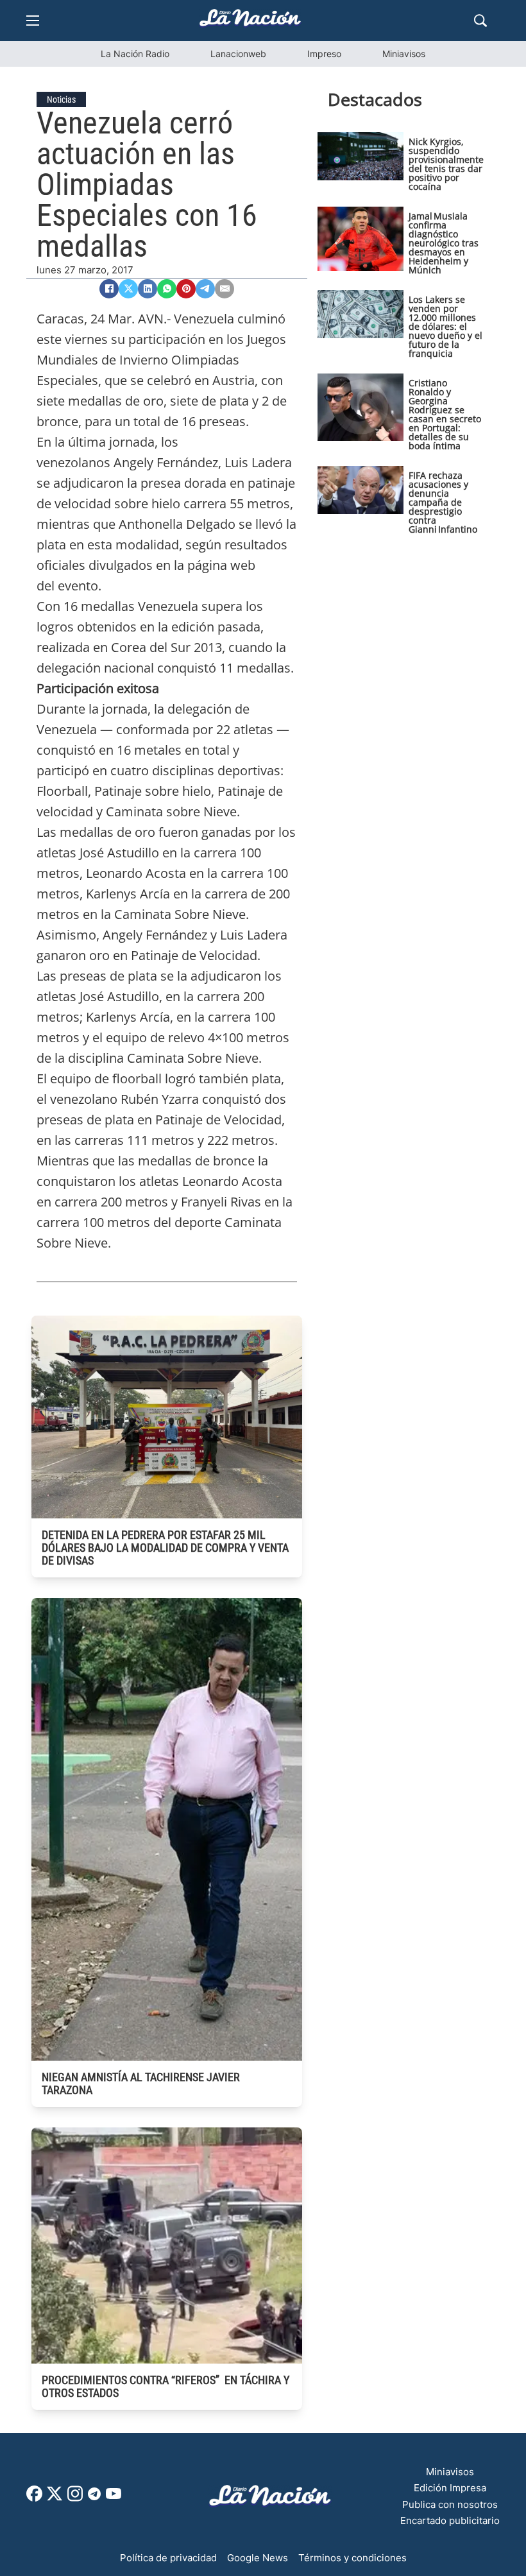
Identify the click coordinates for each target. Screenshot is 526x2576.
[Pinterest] (186, 289)
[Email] (225, 289)
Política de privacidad (168, 2558)
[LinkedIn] (148, 289)
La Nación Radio (135, 54)
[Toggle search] (480, 21)
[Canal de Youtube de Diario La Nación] (114, 2498)
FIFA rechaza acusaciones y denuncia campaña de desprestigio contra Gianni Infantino (443, 502)
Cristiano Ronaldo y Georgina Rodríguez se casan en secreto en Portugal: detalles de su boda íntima (445, 414)
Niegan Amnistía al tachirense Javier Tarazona (141, 2083)
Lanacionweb (238, 54)
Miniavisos (404, 54)
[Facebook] (109, 289)
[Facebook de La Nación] (34, 2498)
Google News (258, 2558)
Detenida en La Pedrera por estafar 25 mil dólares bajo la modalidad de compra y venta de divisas (165, 1548)
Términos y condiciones (352, 2558)
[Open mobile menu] (33, 21)
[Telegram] (205, 289)
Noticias (61, 99)
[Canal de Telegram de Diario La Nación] (94, 2497)
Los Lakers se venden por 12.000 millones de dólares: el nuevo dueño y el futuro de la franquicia (445, 326)
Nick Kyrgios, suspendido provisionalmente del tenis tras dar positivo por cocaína (446, 164)
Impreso (324, 54)
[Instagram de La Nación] (75, 2498)
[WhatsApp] (167, 289)
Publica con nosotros (450, 2504)
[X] (128, 289)
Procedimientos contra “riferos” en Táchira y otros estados (165, 2386)
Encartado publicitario (450, 2520)
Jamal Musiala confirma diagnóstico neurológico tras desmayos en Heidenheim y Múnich (444, 243)
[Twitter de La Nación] (55, 2498)
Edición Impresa (450, 2488)
